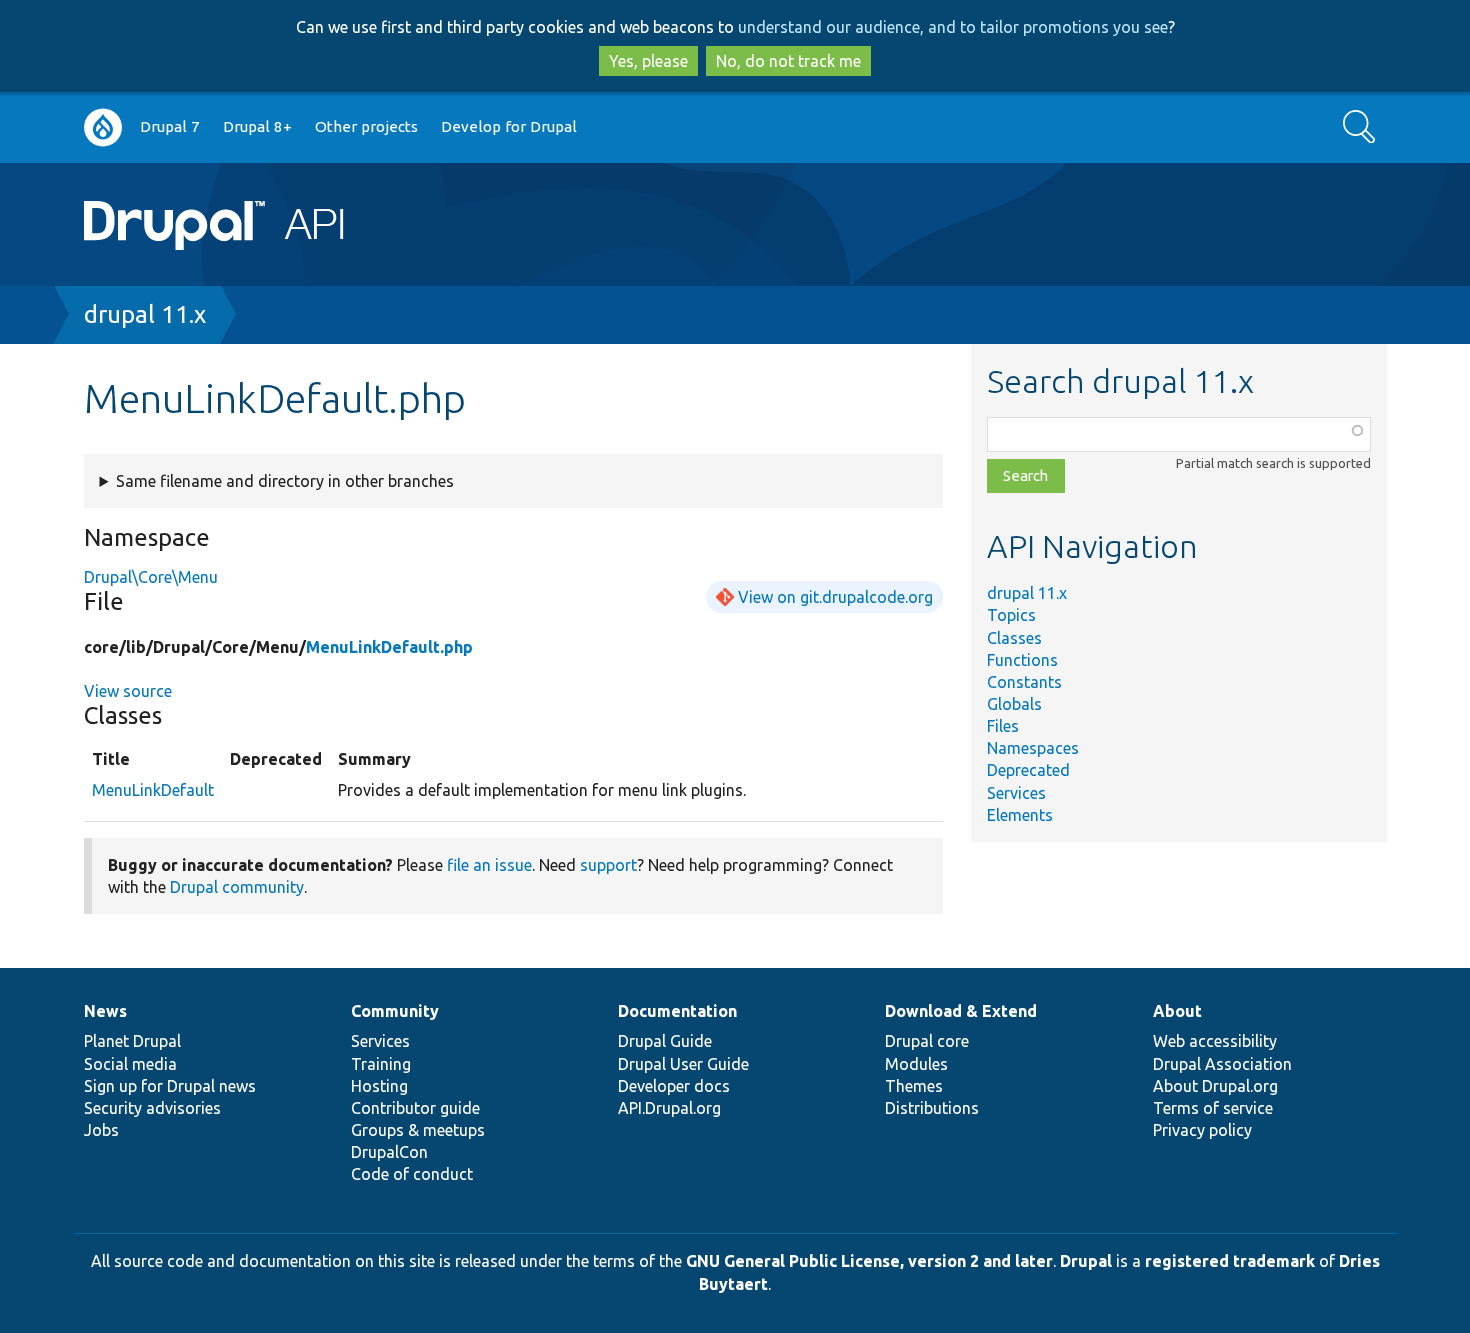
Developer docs (674, 1086)
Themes (914, 1086)
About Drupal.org (1215, 1086)
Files (1003, 726)
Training (381, 1064)
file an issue (489, 865)
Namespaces (1033, 748)
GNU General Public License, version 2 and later (869, 1261)
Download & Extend (961, 1011)
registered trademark (1230, 1261)
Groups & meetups (418, 1130)
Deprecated (1028, 770)
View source (128, 691)
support (608, 865)
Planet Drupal (132, 1041)
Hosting (379, 1086)
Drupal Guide (665, 1041)
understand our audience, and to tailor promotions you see (953, 27)
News (105, 1011)
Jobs (101, 1130)
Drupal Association (1222, 1064)
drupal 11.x (145, 314)
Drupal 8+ (257, 126)
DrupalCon (389, 1152)
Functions (1022, 660)
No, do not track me (788, 61)
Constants (1024, 682)
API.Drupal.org (669, 1108)
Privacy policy (1202, 1130)
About (1177, 1011)
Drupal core (927, 1041)
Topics (1011, 615)
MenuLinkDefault (153, 790)
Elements (1020, 815)
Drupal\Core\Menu (151, 577)
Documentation (677, 1011)
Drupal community (237, 887)
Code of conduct (412, 1174)
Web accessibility (1215, 1041)
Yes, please (648, 61)
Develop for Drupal (509, 126)
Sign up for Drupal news (170, 1086)
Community (395, 1011)
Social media (130, 1064)
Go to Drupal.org (103, 127)
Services (1016, 793)
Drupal (1086, 1261)
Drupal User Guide (683, 1064)
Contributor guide (415, 1108)
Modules (916, 1064)
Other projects (366, 126)
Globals (1014, 704)
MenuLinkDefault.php (389, 647)
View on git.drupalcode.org (835, 597)
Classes (1014, 638)
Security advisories (152, 1108)
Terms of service (1213, 1108)
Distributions (932, 1108)
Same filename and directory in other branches (285, 481)
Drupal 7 (170, 126)
